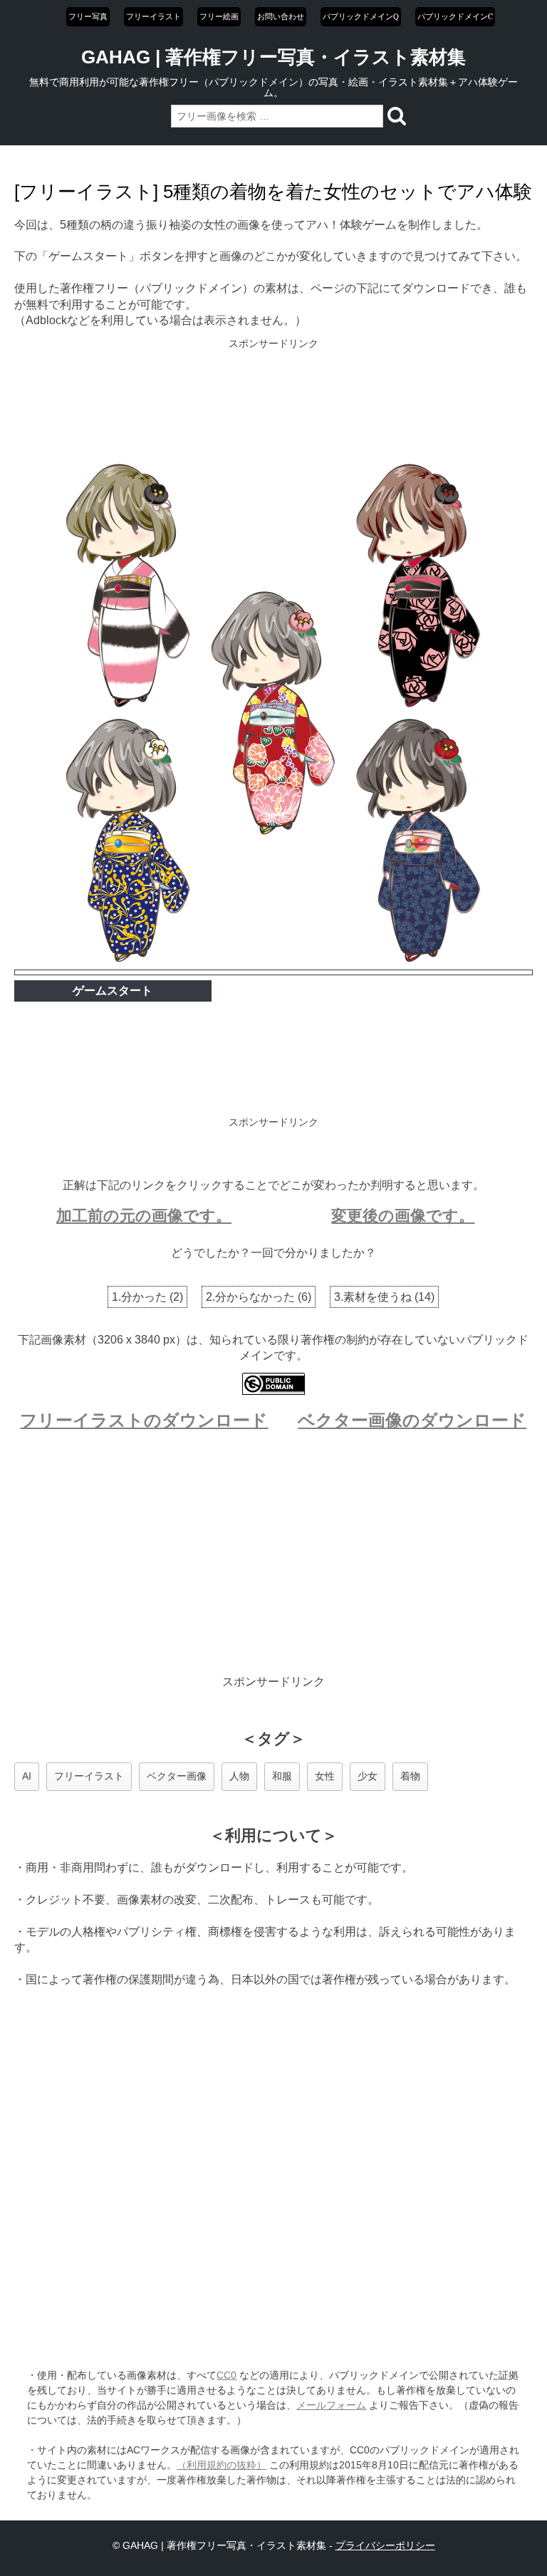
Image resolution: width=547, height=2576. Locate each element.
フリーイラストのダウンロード (144, 1420)
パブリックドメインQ (361, 16)
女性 (325, 1776)
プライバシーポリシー (385, 2545)
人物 (239, 1776)
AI (27, 1776)
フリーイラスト (153, 16)
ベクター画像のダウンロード (412, 1420)
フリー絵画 (219, 16)
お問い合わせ (281, 16)
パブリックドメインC (455, 16)
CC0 (226, 2375)
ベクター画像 (177, 1776)
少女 (368, 1776)
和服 (282, 1776)
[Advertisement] (274, 402)
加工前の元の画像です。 (144, 1216)
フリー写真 (88, 16)
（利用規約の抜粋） (222, 2465)
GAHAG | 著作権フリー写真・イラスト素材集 (273, 57)
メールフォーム (331, 2405)
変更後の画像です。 (403, 1216)
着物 (410, 1776)
